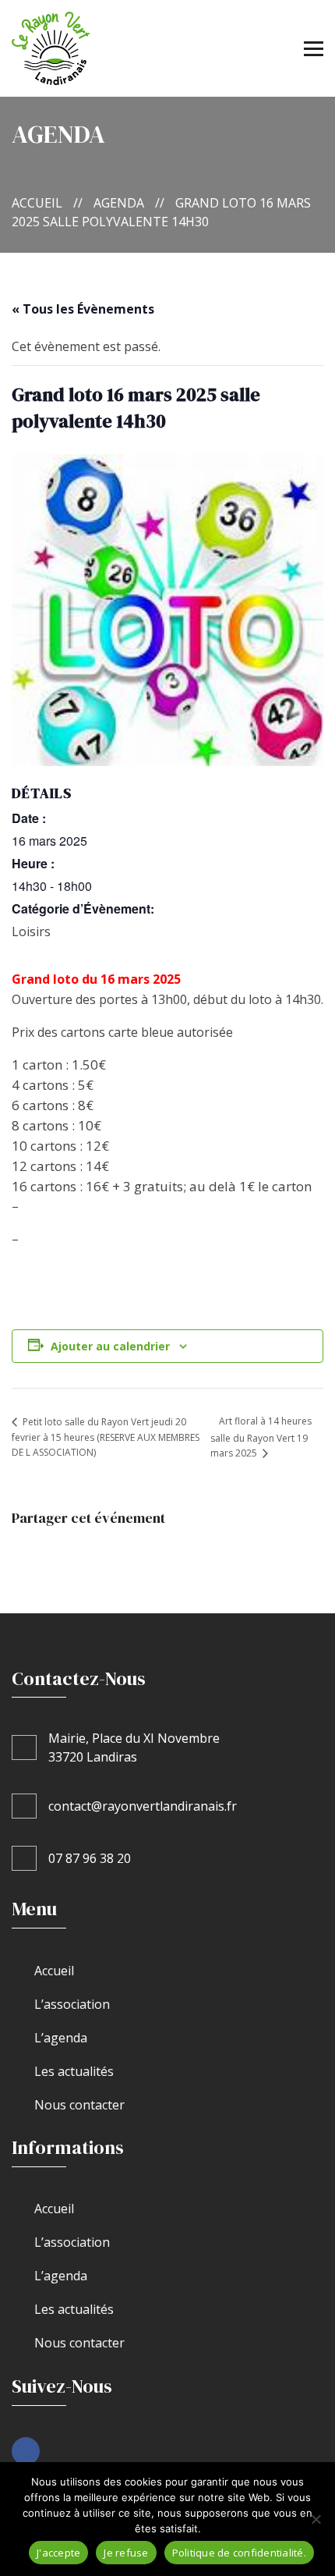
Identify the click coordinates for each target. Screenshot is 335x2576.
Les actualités (74, 2071)
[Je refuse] (316, 2519)
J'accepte (58, 2553)
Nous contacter (79, 2105)
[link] (26, 2451)
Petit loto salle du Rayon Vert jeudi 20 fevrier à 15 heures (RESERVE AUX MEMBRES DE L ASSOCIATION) (106, 1437)
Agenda (119, 203)
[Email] (110, 1552)
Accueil (37, 203)
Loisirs (31, 931)
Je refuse (126, 2553)
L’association (72, 2004)
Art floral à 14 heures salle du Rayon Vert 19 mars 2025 (261, 1437)
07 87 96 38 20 (90, 1858)
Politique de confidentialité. (239, 2553)
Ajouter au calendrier (110, 1346)
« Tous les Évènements (83, 309)
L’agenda (61, 2038)
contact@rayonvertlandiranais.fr (143, 1806)
